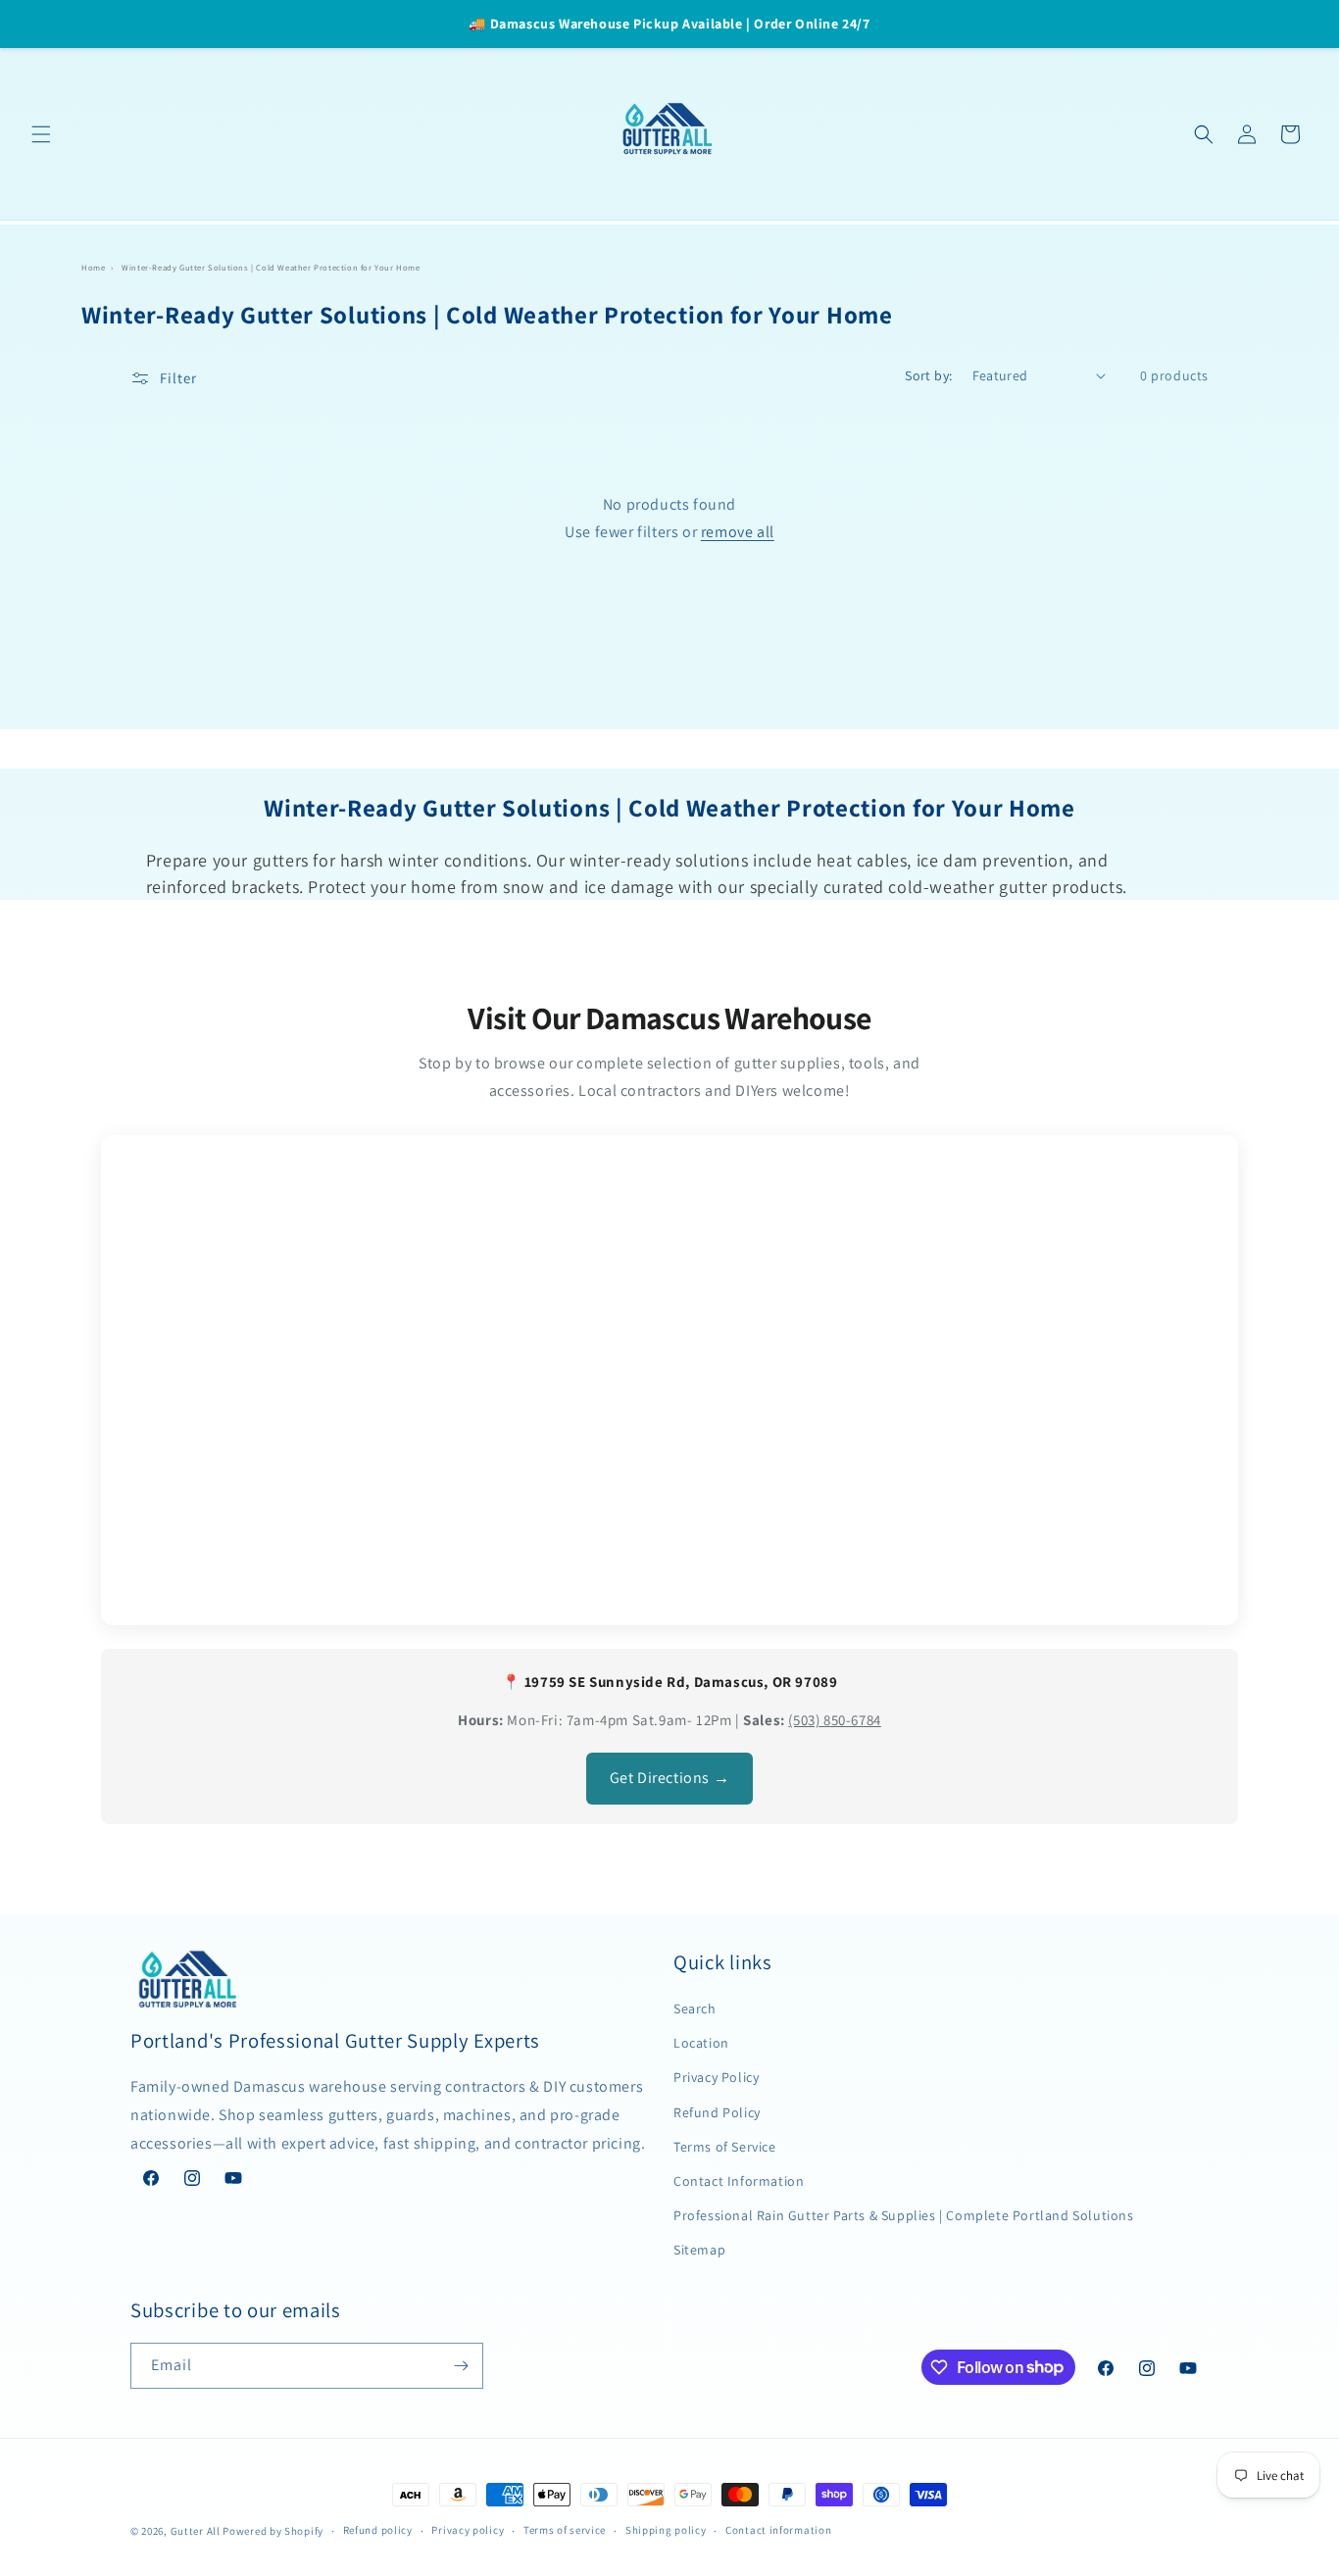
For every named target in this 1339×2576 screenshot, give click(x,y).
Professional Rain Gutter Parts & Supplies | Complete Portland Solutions (904, 2215)
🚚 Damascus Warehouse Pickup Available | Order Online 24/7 (669, 24)
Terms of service (565, 2530)
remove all (738, 532)
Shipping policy (666, 2530)
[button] (41, 134)
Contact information (778, 2530)
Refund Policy (717, 2112)
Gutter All (196, 2531)
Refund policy (378, 2530)
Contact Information (739, 2181)
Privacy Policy (716, 2077)
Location (701, 2043)
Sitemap (699, 2250)
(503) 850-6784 (834, 1720)
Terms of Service (725, 2147)
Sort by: (928, 375)
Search (695, 2008)
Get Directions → (670, 1778)
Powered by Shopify (273, 2531)
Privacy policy (468, 2530)
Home (93, 267)
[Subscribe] (461, 2366)
